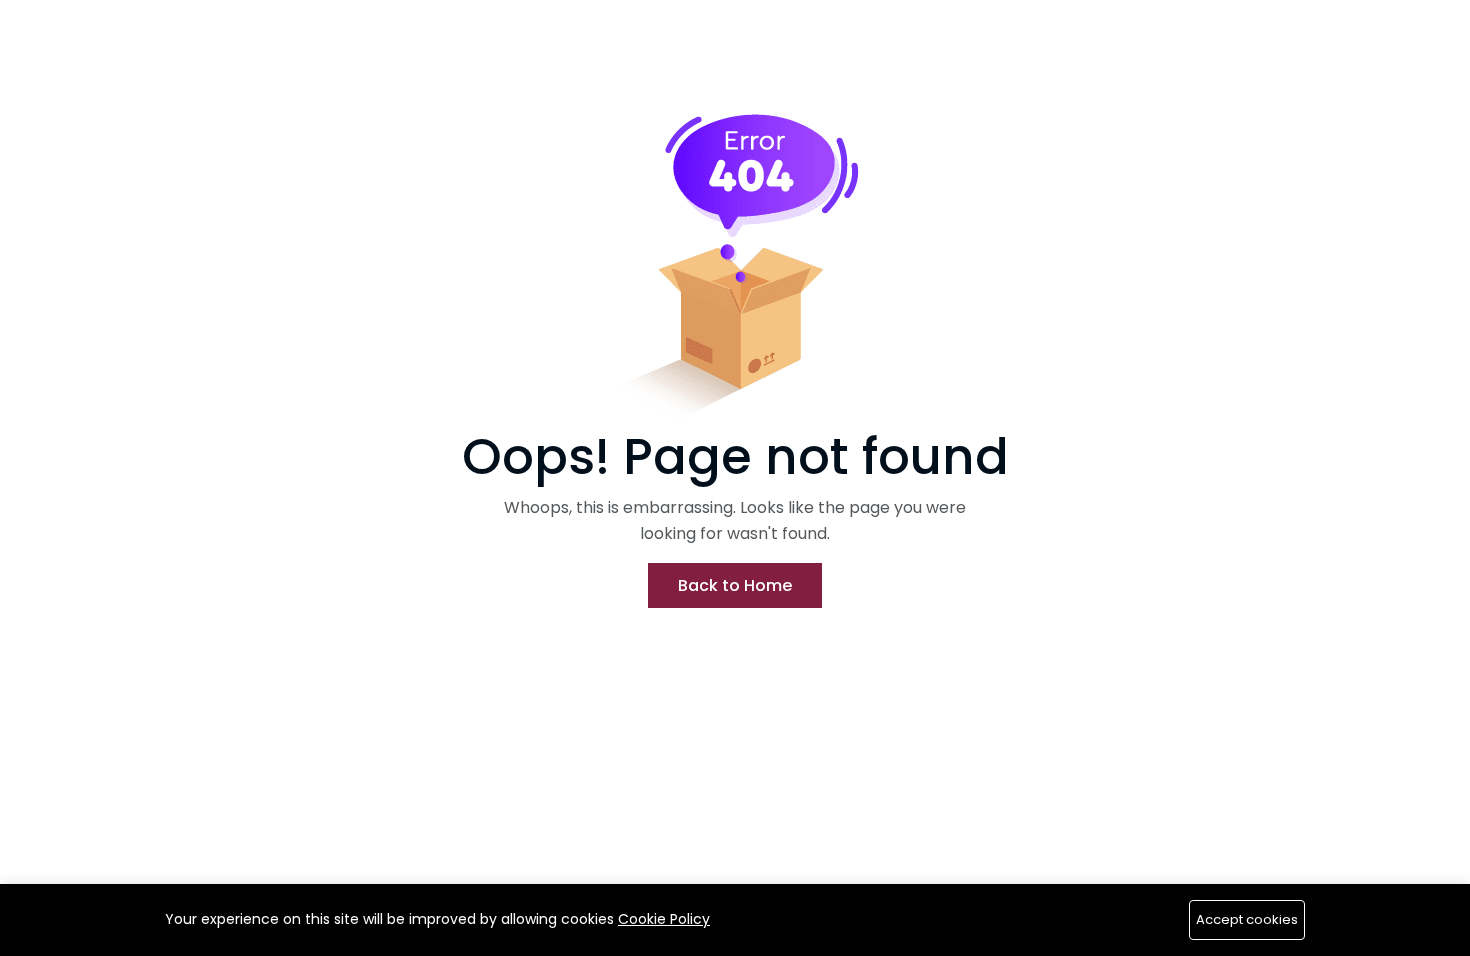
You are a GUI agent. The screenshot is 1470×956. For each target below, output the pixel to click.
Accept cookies (1247, 919)
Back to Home (735, 585)
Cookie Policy (664, 919)
